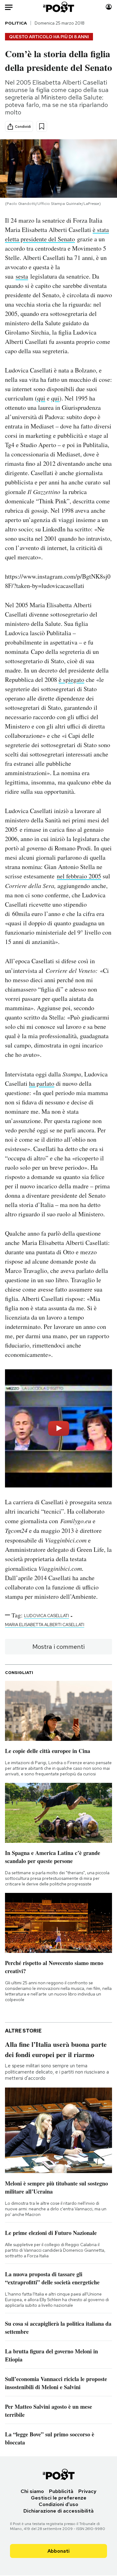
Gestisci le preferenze (59, 2498)
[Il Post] (58, 7)
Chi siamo (32, 2491)
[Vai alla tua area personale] (109, 7)
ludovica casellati (46, 1616)
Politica (16, 23)
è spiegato (71, 680)
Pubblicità (61, 2491)
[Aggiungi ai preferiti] (42, 126)
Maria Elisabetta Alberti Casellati (45, 1625)
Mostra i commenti (58, 1647)
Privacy (87, 2491)
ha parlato (42, 1083)
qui (41, 398)
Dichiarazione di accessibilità (58, 2511)
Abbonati (58, 2551)
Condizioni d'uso (58, 2504)
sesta (22, 276)
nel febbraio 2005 (79, 876)
